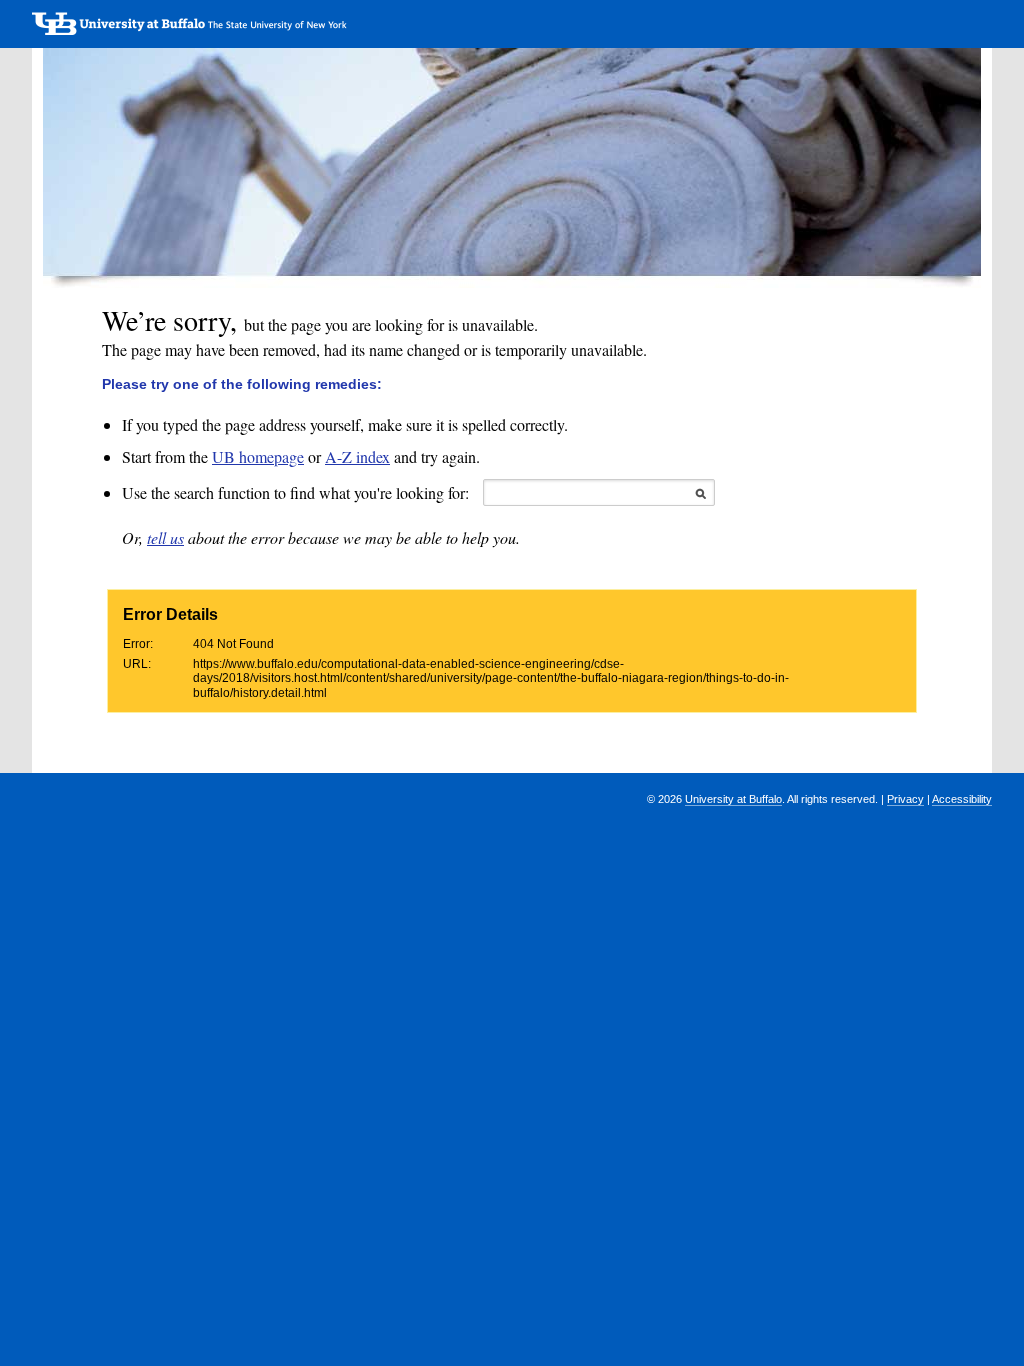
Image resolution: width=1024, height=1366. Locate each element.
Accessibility (962, 799)
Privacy (905, 799)
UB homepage (258, 456)
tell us (165, 537)
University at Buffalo (733, 799)
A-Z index (357, 456)
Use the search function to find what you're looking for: (295, 492)
